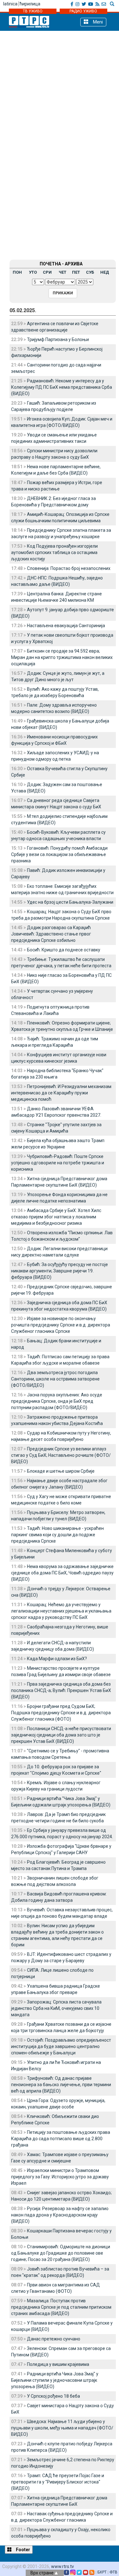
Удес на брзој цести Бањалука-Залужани (70, 902)
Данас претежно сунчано (54, 2339)
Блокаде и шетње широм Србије (61, 1471)
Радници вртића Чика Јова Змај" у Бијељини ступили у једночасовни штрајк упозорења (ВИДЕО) (55, 2380)
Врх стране (43, 2573)
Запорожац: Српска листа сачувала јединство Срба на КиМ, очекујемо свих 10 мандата (56, 2008)
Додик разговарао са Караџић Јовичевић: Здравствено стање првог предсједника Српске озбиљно (51, 934)
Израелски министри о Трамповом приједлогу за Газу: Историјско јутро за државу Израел (60, 2177)
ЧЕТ (63, 272)
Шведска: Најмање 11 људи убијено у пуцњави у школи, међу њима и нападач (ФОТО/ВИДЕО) (62, 2428)
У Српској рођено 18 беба (53, 2396)
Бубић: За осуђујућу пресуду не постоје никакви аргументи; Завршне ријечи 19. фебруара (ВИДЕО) (60, 1271)
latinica (10, 4)
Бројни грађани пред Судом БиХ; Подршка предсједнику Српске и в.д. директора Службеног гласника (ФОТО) (61, 1713)
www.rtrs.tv (63, 2566)
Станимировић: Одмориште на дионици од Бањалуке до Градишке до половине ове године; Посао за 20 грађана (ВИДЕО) (61, 2253)
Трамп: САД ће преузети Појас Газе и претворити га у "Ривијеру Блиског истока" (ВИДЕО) (58, 2482)
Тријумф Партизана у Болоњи (58, 339)
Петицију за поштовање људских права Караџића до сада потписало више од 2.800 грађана (61, 2139)
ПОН (17, 272)
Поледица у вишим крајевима (58, 2364)
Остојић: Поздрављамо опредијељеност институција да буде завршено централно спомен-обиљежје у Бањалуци (61, 2046)
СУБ (90, 272)
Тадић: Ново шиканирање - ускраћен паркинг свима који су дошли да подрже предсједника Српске (57, 1535)
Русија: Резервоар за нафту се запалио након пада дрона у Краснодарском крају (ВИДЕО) (60, 2215)
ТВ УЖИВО (33, 11)
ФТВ (113, 2572)
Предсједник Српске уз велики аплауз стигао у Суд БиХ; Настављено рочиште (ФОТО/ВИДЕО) (61, 1455)
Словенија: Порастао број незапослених (69, 568)
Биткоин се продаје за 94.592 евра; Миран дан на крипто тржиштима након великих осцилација (62, 657)
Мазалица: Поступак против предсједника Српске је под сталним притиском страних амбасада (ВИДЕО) (61, 2307)
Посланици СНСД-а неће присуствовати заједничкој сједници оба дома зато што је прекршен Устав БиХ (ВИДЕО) (61, 1735)
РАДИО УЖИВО (83, 11)
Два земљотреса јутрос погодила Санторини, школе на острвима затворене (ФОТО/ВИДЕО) (55, 1379)
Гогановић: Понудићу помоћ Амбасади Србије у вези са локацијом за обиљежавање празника (59, 854)
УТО (33, 272)
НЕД (105, 272)
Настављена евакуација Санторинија (66, 626)
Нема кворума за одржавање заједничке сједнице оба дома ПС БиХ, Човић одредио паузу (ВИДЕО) (62, 1573)
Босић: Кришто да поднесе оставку (64, 950)
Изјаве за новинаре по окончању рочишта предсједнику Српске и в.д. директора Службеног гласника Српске (61, 1325)
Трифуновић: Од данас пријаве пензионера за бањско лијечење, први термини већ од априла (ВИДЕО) (61, 2085)
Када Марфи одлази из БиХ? (57, 1659)
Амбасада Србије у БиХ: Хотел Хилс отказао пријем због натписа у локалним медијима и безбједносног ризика (56, 1217)
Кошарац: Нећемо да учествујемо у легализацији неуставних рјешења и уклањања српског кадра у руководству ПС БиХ (61, 1611)
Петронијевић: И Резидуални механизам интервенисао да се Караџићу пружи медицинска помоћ (61, 1093)
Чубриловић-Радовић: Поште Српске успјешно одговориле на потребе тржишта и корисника (58, 1163)
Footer (23, 2550)
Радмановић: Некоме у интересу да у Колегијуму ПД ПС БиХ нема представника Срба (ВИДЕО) (62, 387)
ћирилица (30, 4)
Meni (97, 22)
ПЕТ (76, 272)
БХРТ (102, 2572)
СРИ (47, 272)
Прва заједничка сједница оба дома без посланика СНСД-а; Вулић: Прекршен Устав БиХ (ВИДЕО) (61, 1690)
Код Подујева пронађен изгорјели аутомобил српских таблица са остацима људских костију (54, 552)
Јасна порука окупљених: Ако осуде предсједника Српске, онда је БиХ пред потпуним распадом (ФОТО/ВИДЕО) (57, 1401)
